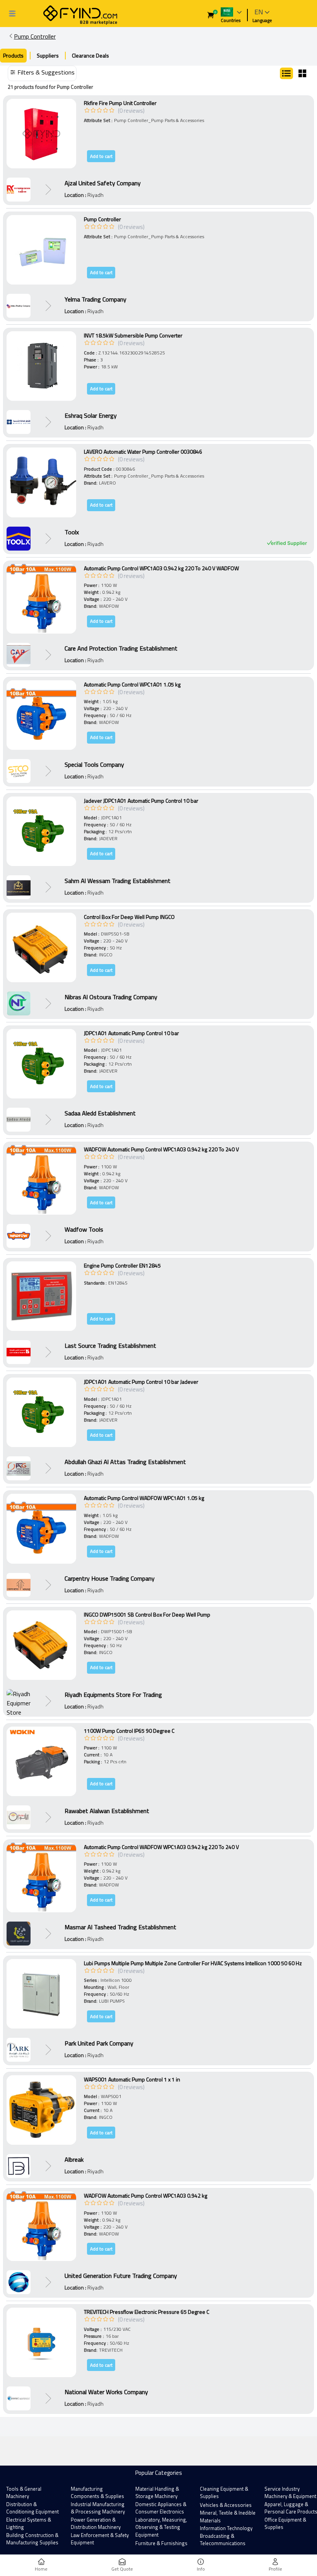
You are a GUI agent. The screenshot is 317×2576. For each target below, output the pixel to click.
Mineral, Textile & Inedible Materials (228, 2517)
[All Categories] (12, 14)
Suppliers (48, 55)
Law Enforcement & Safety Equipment (100, 2539)
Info (201, 2569)
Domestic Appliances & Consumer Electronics (161, 2508)
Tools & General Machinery (24, 2493)
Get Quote (122, 2569)
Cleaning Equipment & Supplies (224, 2493)
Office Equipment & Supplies (285, 2523)
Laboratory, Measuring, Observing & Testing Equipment (161, 2527)
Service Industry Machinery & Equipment (290, 2493)
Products (13, 55)
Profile (275, 2569)
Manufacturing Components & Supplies (97, 2493)
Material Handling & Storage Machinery (157, 2493)
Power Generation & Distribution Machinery (96, 2523)
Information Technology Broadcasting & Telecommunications (226, 2536)
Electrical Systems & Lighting (29, 2523)
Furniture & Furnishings (161, 2543)
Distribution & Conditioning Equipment (32, 2508)
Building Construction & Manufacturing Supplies (32, 2539)
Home (41, 2569)
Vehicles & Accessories (226, 2505)
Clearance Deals (90, 55)
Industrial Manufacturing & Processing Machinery (98, 2508)
